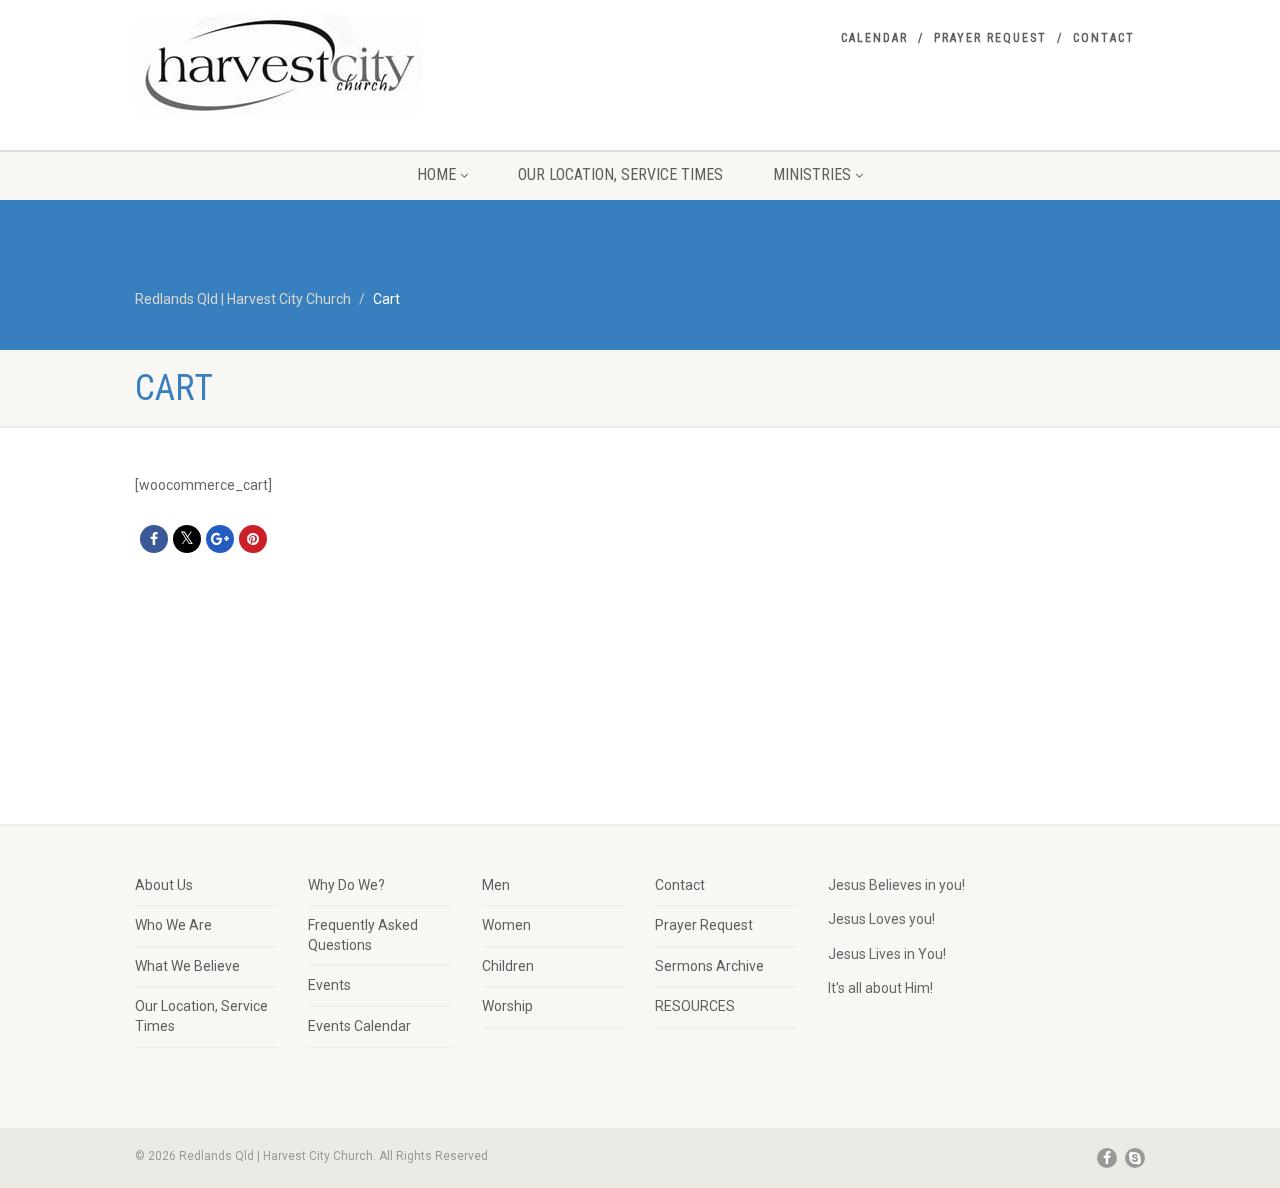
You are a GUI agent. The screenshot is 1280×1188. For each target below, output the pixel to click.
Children (508, 966)
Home (436, 174)
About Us (164, 885)
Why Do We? (346, 885)
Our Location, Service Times (620, 174)
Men (496, 885)
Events (329, 985)
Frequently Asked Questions (363, 935)
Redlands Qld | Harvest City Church (243, 299)
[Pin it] (253, 539)
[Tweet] (187, 539)
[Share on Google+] (220, 539)
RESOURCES (695, 1006)
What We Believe (187, 966)
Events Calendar (359, 1026)
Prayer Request (990, 38)
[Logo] (293, 65)
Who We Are (173, 925)
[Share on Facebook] (154, 539)
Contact (1104, 38)
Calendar (874, 38)
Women (506, 925)
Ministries (812, 174)
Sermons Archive (709, 966)
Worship (507, 1006)
